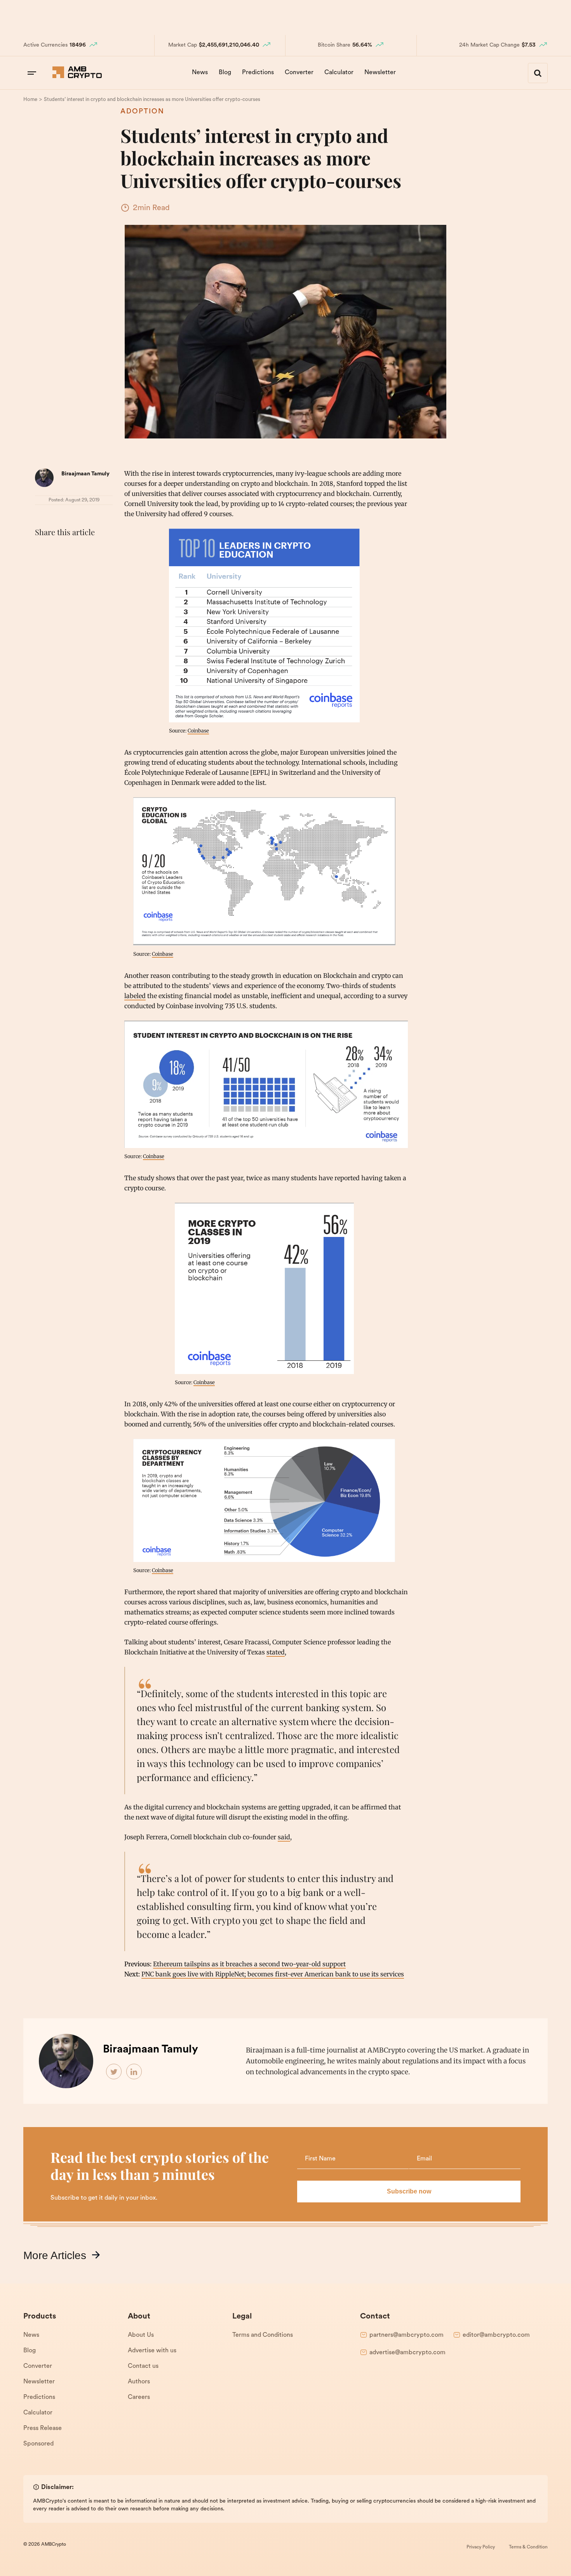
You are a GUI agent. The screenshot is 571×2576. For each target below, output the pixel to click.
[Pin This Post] (77, 551)
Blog (225, 73)
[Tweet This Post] (60, 551)
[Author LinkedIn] (134, 2072)
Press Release (43, 2428)
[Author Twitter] (114, 2072)
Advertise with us (152, 2351)
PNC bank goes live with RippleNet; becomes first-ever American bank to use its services (273, 1974)
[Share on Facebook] (43, 551)
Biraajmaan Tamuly (85, 474)
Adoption (142, 112)
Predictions (258, 73)
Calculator (339, 73)
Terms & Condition (528, 2547)
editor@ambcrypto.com (496, 2335)
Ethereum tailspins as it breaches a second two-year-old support (249, 1964)
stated (276, 1652)
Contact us (143, 2366)
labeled (135, 996)
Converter (299, 73)
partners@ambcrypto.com (406, 2335)
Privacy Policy (481, 2547)
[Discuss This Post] (43, 570)
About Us (141, 2335)
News (200, 73)
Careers (139, 2397)
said (284, 1837)
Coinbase (198, 731)
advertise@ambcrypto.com (407, 2353)
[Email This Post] (94, 551)
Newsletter (380, 73)
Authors (139, 2382)
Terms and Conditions (263, 2335)
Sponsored (38, 2444)
